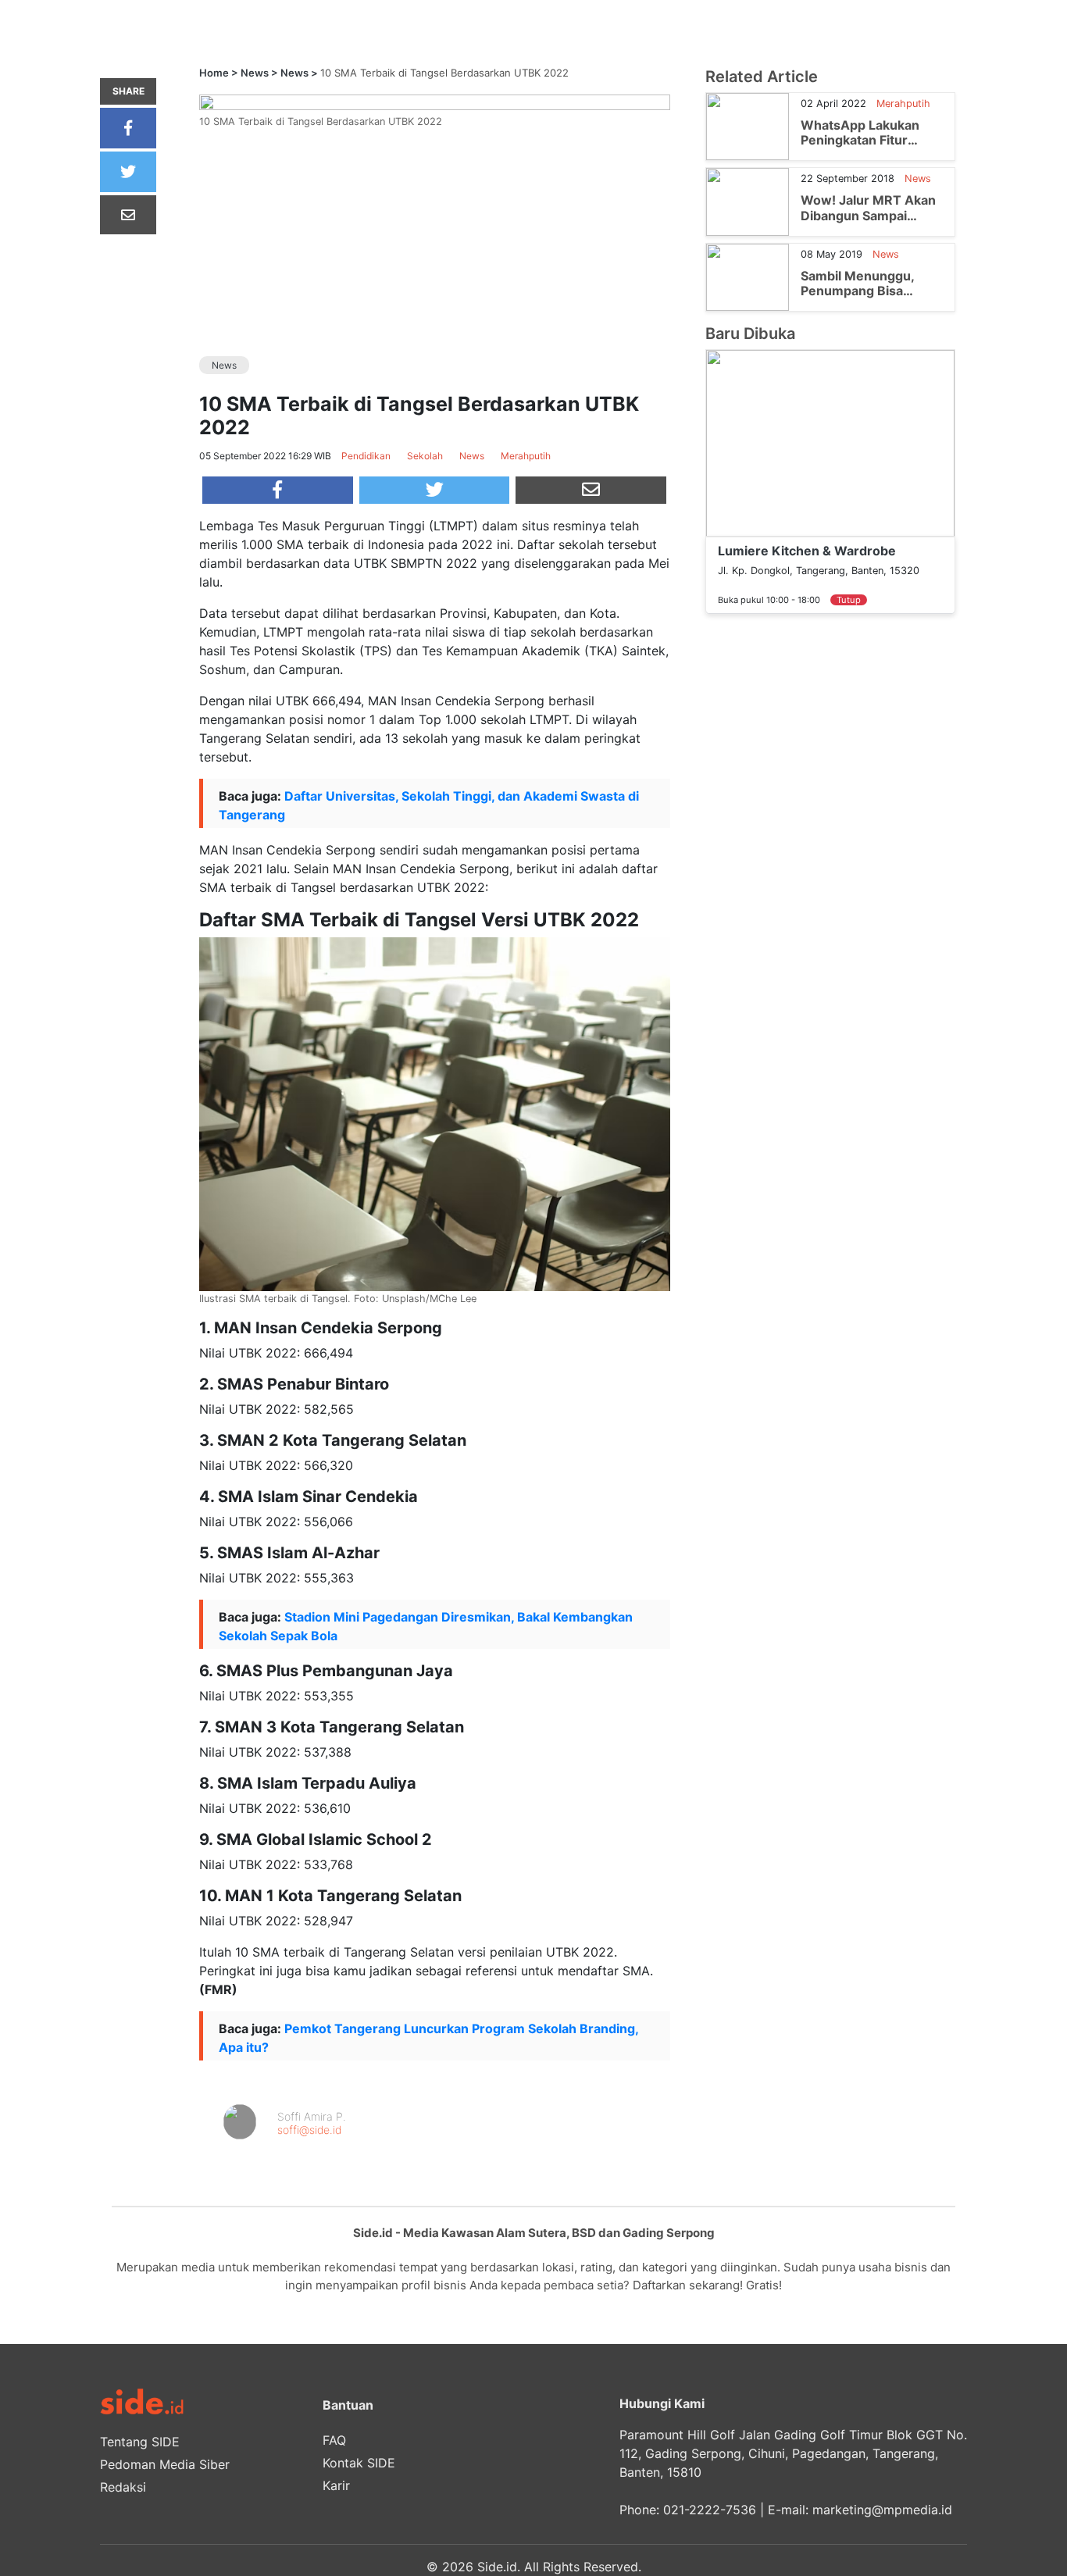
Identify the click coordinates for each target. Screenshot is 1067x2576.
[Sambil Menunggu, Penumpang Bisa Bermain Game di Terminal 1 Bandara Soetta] (748, 276)
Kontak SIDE (359, 2463)
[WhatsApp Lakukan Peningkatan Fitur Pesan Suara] (748, 126)
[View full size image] (435, 102)
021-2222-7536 (710, 2510)
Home (214, 73)
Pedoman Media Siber (165, 2464)
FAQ (334, 2440)
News (255, 73)
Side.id (497, 2567)
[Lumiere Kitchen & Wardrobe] (830, 442)
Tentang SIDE (140, 2442)
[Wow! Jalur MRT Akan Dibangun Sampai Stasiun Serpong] (748, 201)
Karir (336, 2485)
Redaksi (123, 2487)
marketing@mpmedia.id (882, 2510)
